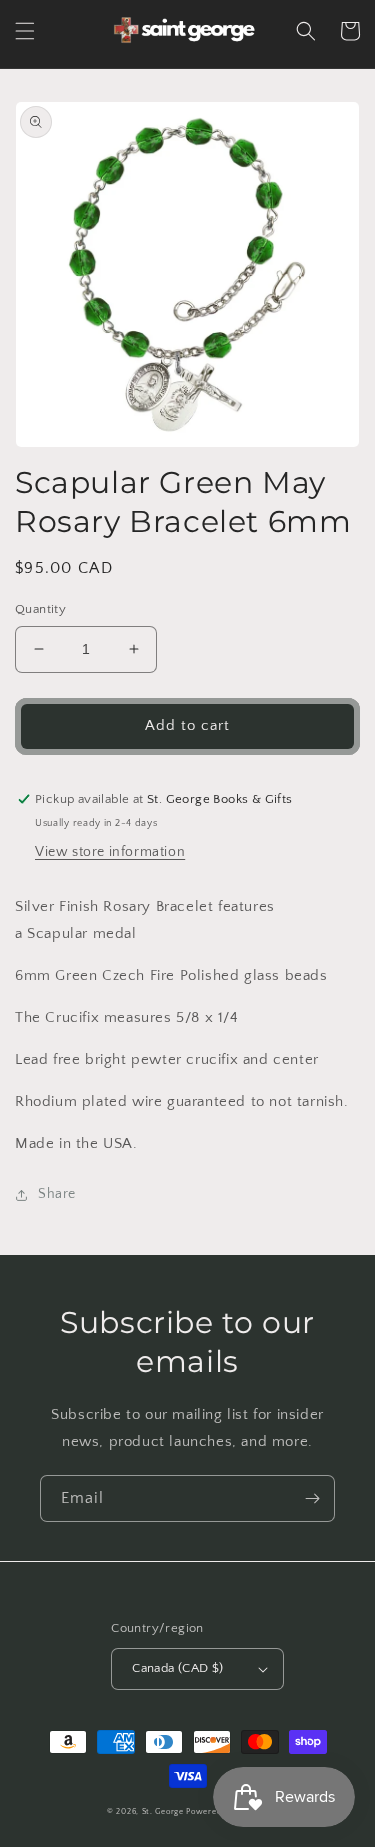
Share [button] (57, 1194)
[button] (25, 31)
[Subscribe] (312, 1498)
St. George (164, 1811)
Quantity (40, 609)
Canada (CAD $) (178, 1668)
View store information (110, 852)
